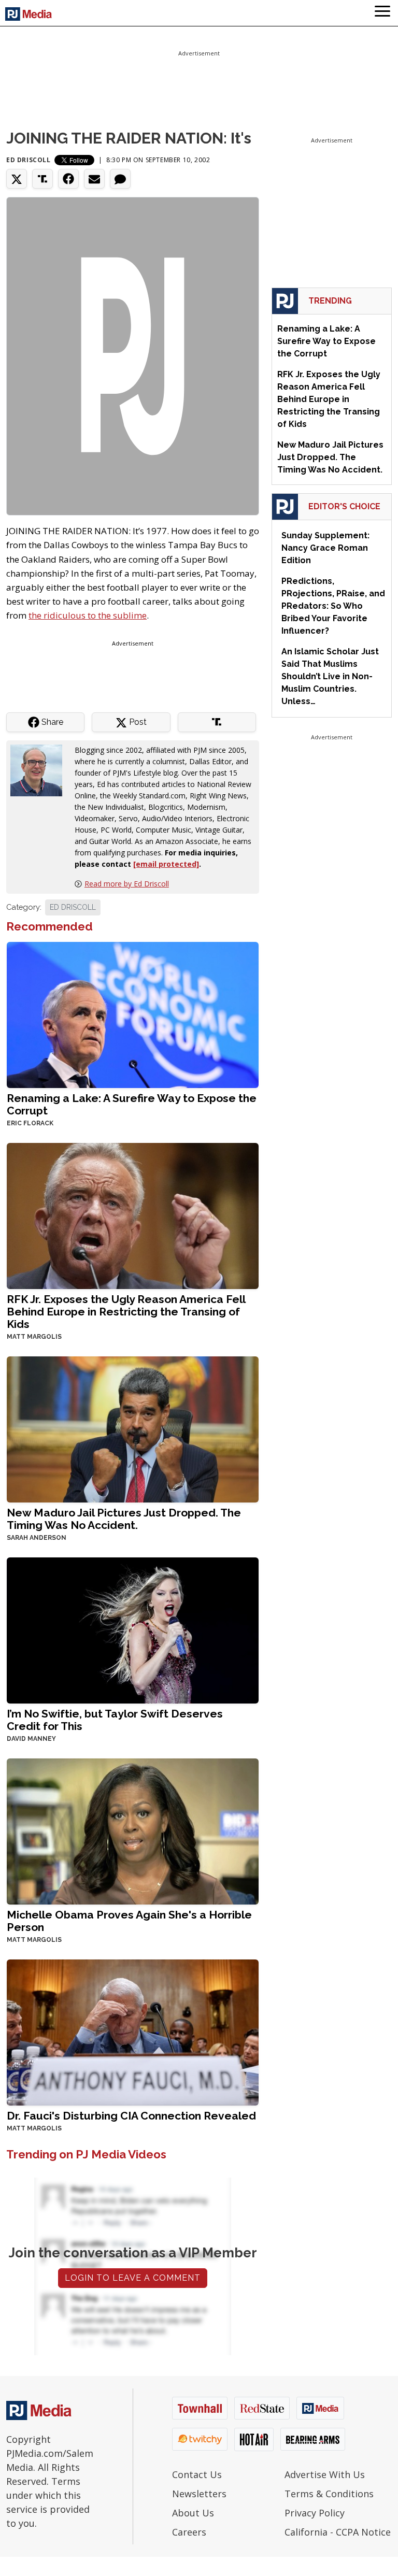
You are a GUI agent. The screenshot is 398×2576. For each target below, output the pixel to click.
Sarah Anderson (37, 1538)
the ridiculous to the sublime (88, 615)
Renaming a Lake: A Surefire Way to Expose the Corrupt (132, 1104)
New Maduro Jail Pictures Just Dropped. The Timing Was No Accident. (124, 1519)
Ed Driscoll (29, 160)
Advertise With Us (325, 2474)
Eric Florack (30, 1123)
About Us (193, 2513)
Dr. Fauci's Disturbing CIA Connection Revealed (131, 2116)
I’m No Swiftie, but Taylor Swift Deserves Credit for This (115, 1720)
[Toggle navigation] (382, 13)
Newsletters (199, 2494)
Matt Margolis (34, 1337)
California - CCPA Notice (338, 2532)
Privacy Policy (315, 2513)
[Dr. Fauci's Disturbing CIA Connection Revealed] (133, 2031)
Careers (189, 2532)
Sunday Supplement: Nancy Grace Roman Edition (325, 548)
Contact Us (197, 2474)
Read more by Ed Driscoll (127, 884)
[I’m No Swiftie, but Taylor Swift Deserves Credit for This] (133, 1629)
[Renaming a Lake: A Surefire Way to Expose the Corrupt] (133, 1014)
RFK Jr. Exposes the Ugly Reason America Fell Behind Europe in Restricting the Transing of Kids (126, 1312)
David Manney (31, 1739)
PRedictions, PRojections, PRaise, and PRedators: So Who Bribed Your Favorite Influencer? (333, 606)
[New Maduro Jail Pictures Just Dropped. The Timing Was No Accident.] (133, 1428)
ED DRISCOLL (73, 907)
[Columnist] (40, 769)
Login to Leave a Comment (133, 2278)
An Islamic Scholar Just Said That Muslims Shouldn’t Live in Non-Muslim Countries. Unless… (330, 676)
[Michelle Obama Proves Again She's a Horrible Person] (133, 1830)
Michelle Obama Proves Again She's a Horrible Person (129, 1921)
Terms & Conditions (329, 2494)
